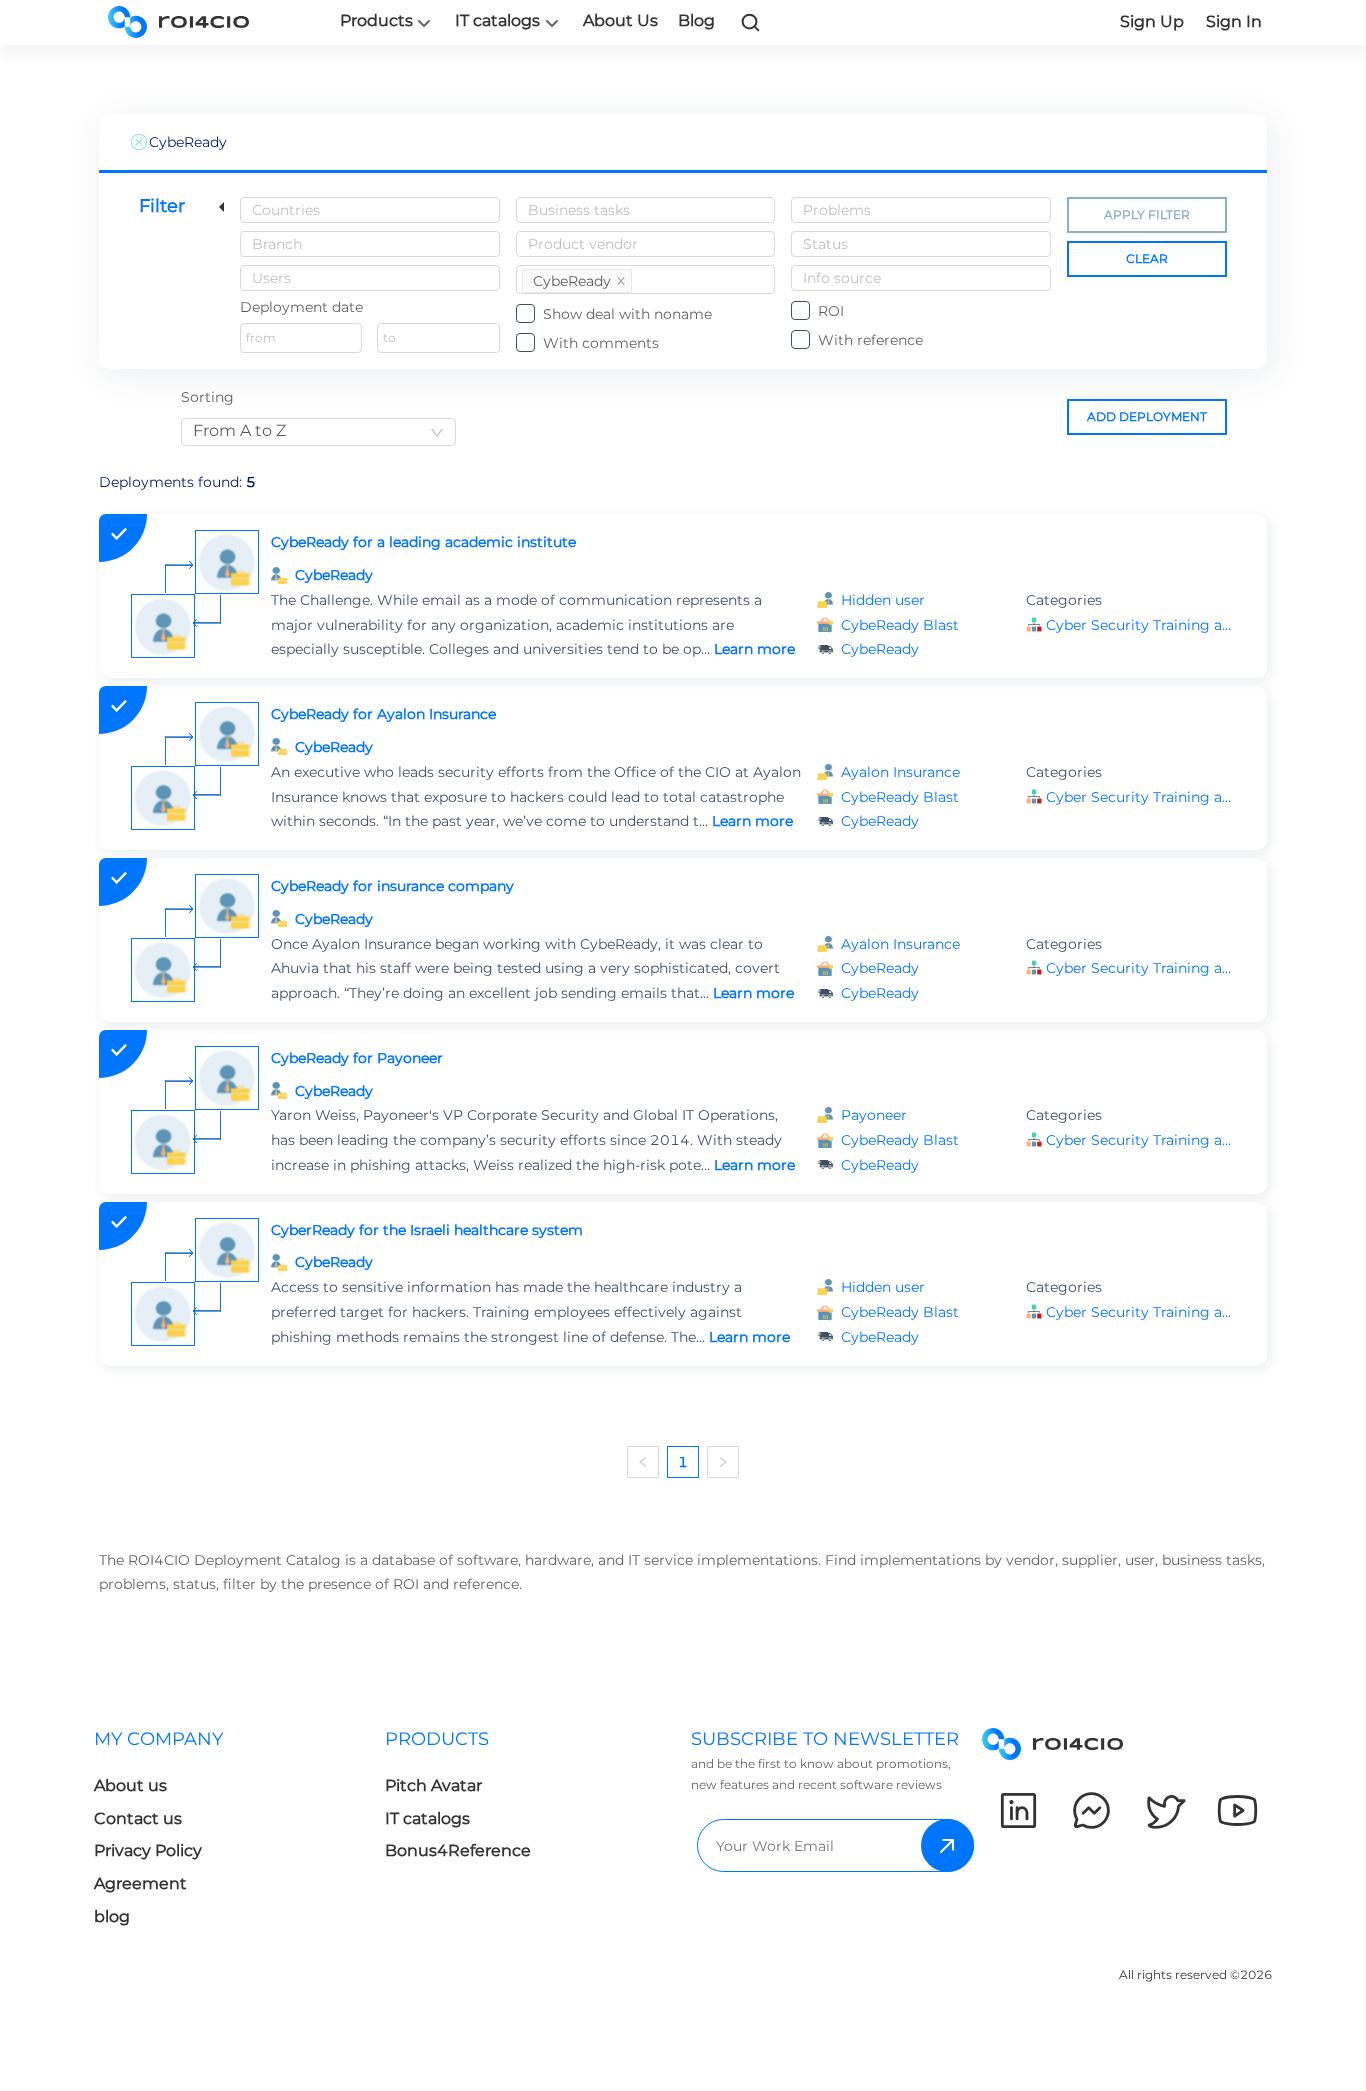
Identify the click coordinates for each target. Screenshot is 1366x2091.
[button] (1140, 625)
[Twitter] (1164, 1810)
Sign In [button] (1234, 21)
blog (112, 1916)
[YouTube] (1237, 1810)
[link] (751, 22)
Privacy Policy (148, 1850)
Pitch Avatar (433, 1785)
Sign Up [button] (1152, 21)
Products (376, 21)
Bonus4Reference (458, 1850)
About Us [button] (620, 20)
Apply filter (1147, 214)
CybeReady (334, 575)
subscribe (947, 1845)
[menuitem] (239, 1833)
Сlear (1147, 258)
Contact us (138, 1818)
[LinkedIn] (1018, 1810)
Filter (162, 206)
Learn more (754, 649)
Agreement (140, 1883)
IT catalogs (497, 21)
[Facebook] (1091, 1810)
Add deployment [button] (1147, 416)
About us (130, 1785)
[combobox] (370, 210)
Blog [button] (696, 20)
